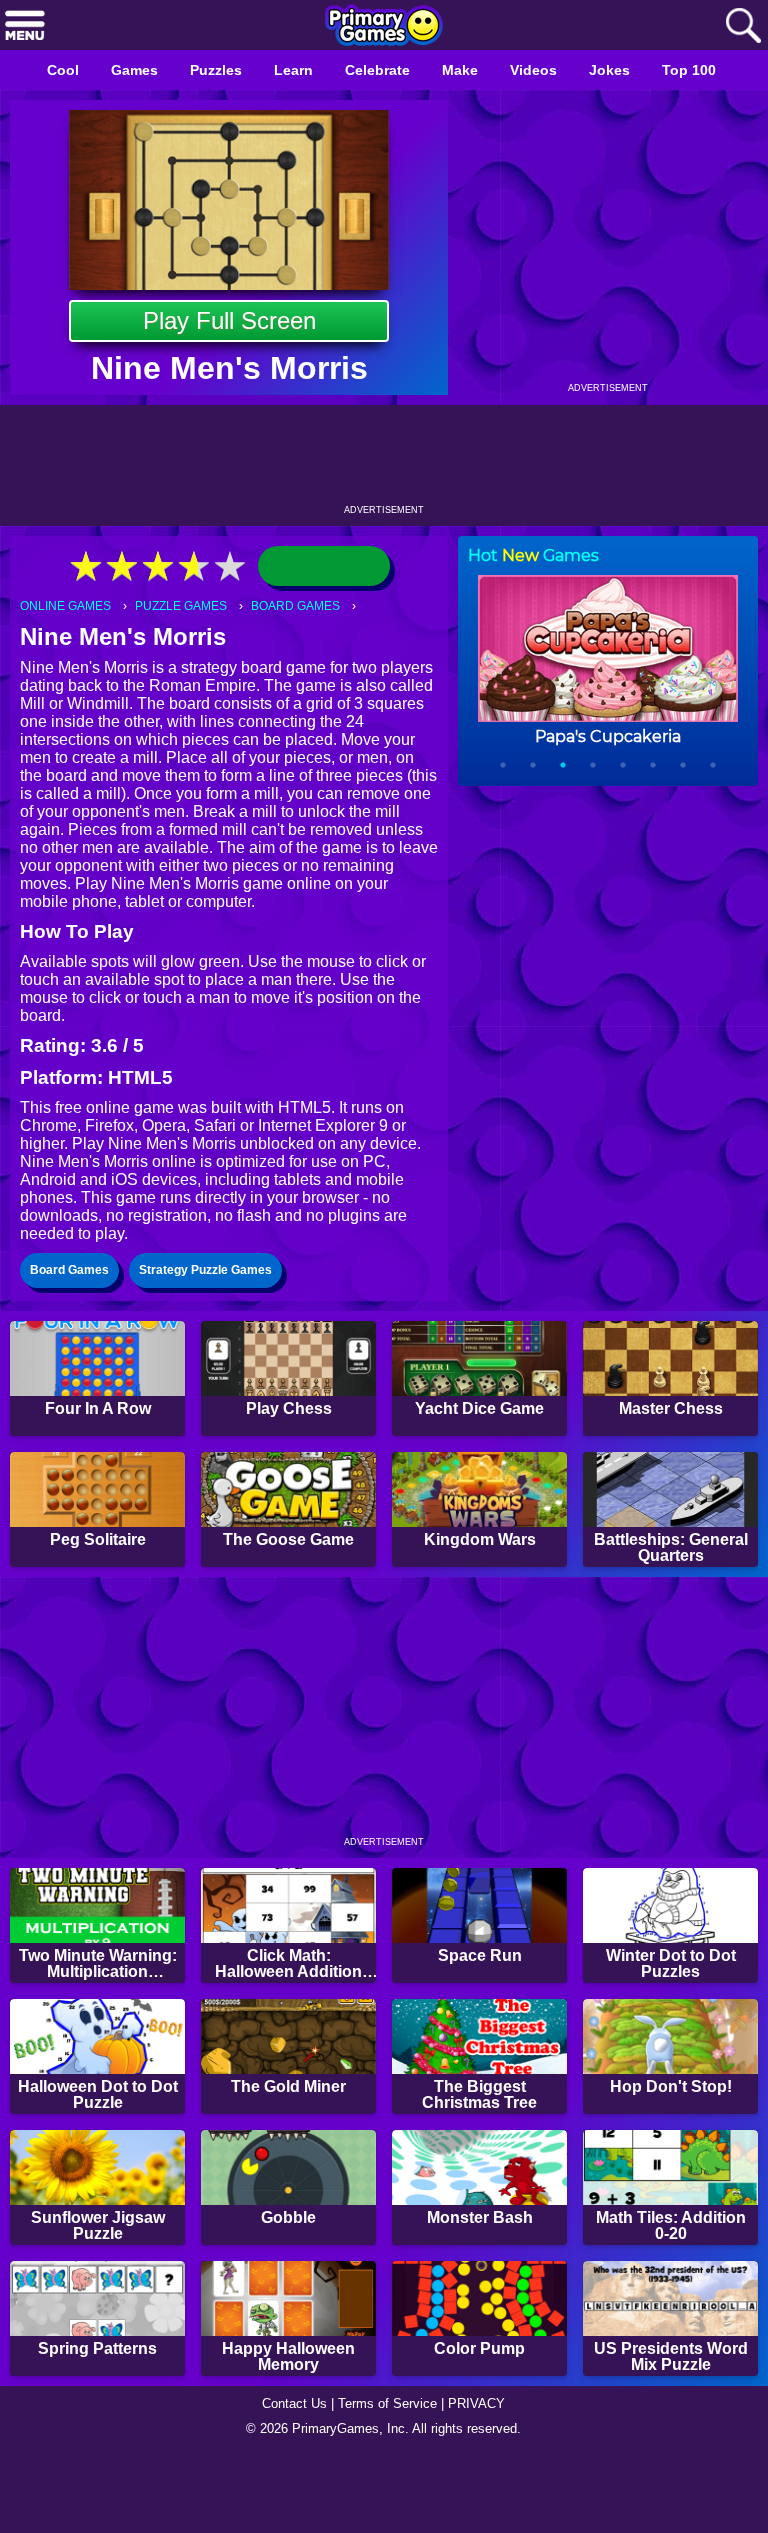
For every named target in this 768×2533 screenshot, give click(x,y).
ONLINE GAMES (68, 606)
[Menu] (25, 26)
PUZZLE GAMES (188, 606)
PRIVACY (484, 2479)
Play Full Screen (229, 320)
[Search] (743, 26)
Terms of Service (390, 2479)
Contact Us (289, 2479)
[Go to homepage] (384, 27)
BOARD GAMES (308, 606)
